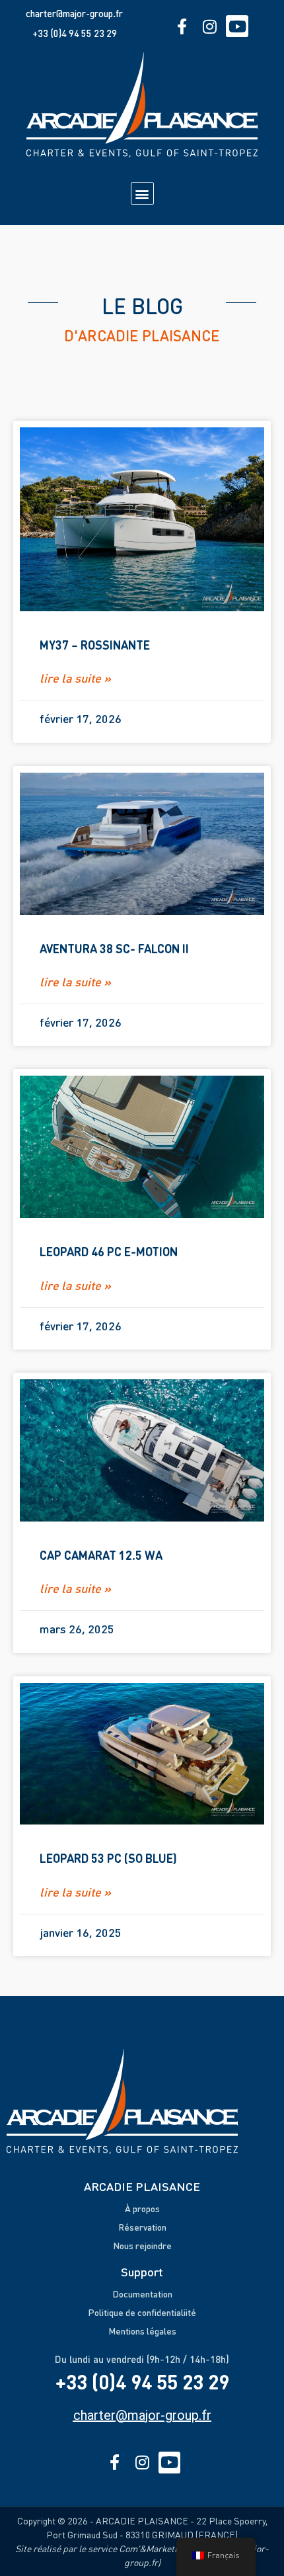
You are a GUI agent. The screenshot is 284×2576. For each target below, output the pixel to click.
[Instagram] (210, 26)
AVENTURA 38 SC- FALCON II (114, 948)
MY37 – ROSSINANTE (95, 645)
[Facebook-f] (182, 26)
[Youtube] (237, 26)
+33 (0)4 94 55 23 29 (75, 33)
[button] (142, 193)
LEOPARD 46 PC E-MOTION (109, 1251)
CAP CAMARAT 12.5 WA (101, 1555)
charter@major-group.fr (74, 13)
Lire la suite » (75, 678)
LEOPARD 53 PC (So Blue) (108, 1858)
